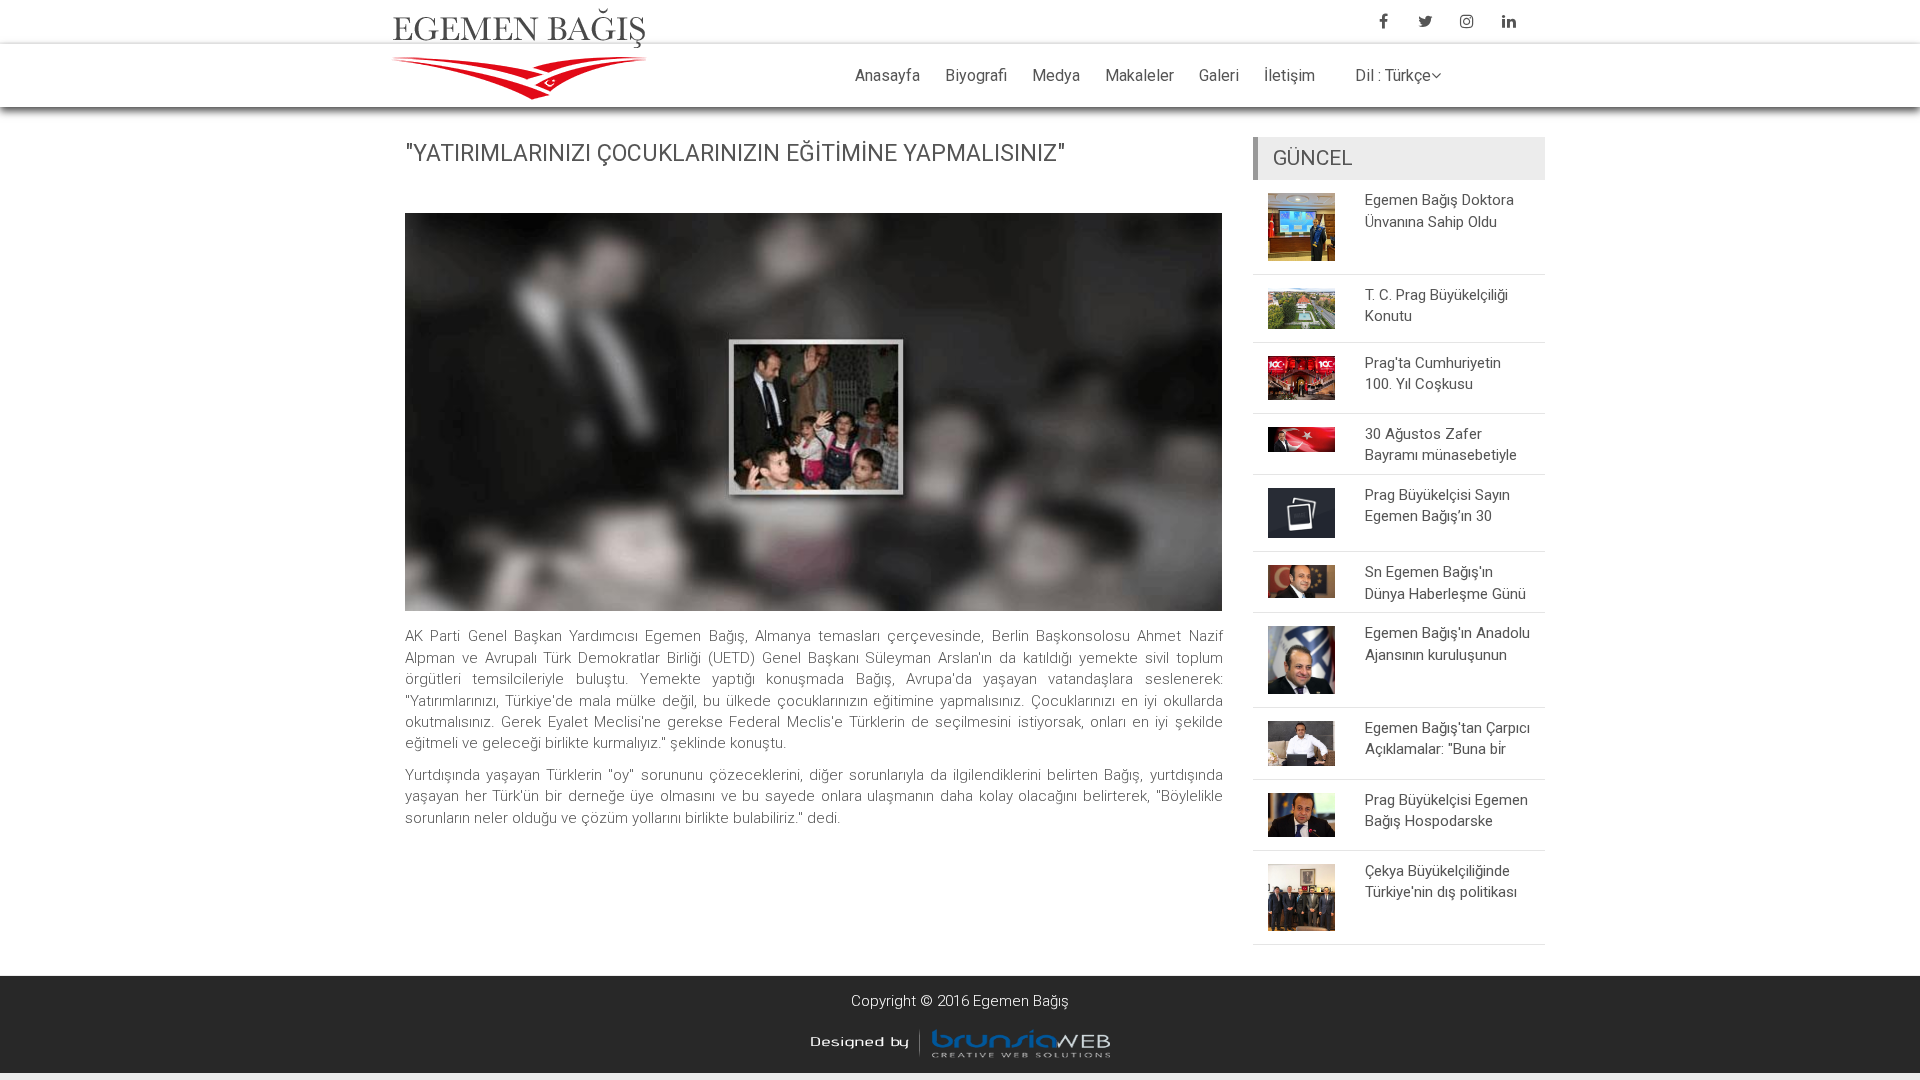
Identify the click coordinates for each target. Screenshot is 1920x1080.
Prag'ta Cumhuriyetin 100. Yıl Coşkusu (1433, 373)
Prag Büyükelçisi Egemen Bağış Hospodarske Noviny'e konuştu (1446, 810)
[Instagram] (1467, 21)
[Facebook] (1383, 21)
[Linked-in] (1509, 21)
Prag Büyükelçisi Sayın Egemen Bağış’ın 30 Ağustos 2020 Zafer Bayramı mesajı (1437, 505)
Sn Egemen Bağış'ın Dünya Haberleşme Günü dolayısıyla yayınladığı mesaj (1445, 582)
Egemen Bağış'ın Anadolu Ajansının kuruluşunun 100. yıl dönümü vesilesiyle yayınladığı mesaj (1447, 643)
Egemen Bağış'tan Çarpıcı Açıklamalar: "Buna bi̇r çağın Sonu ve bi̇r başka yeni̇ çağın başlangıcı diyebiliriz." (1447, 738)
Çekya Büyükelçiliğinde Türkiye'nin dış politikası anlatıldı (1441, 881)
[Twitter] (1425, 21)
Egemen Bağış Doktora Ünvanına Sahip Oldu (1439, 210)
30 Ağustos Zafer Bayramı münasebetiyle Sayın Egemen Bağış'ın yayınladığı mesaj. (1441, 444)
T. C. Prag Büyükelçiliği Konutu (1436, 305)
